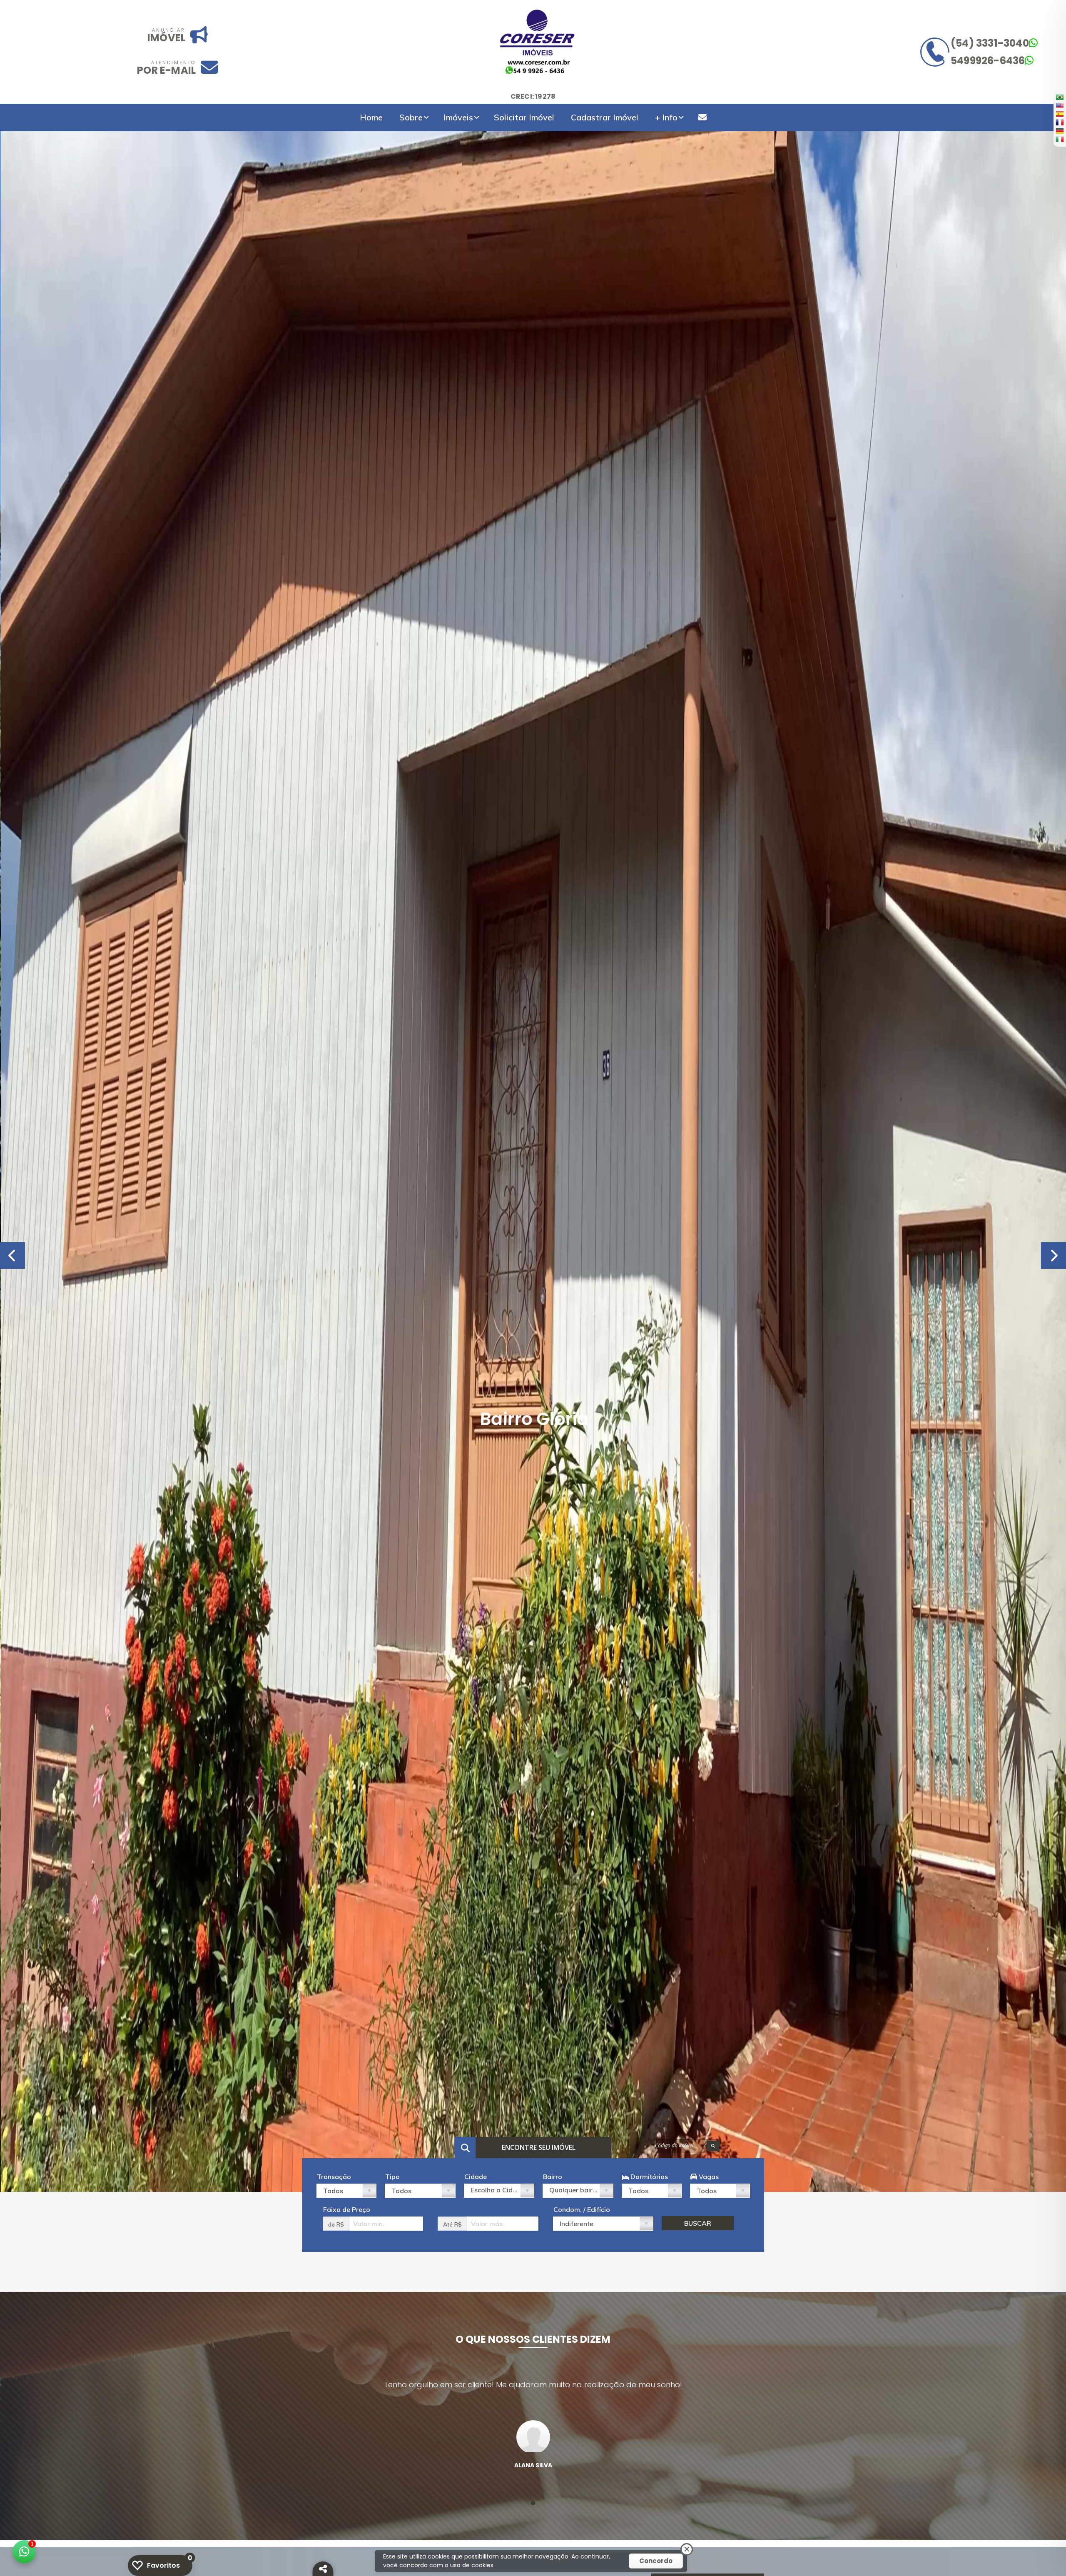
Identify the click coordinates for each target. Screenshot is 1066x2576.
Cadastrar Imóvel (605, 117)
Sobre (411, 117)
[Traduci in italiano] (1060, 139)
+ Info (666, 117)
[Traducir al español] (1060, 114)
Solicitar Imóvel (524, 117)
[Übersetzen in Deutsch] (1060, 131)
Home (371, 117)
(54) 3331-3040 (990, 43)
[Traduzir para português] (1060, 97)
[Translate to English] (1060, 105)
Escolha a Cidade (498, 2190)
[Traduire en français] (1060, 122)
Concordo (656, 2561)
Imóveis (458, 117)
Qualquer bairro (574, 2190)
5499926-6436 (988, 61)
